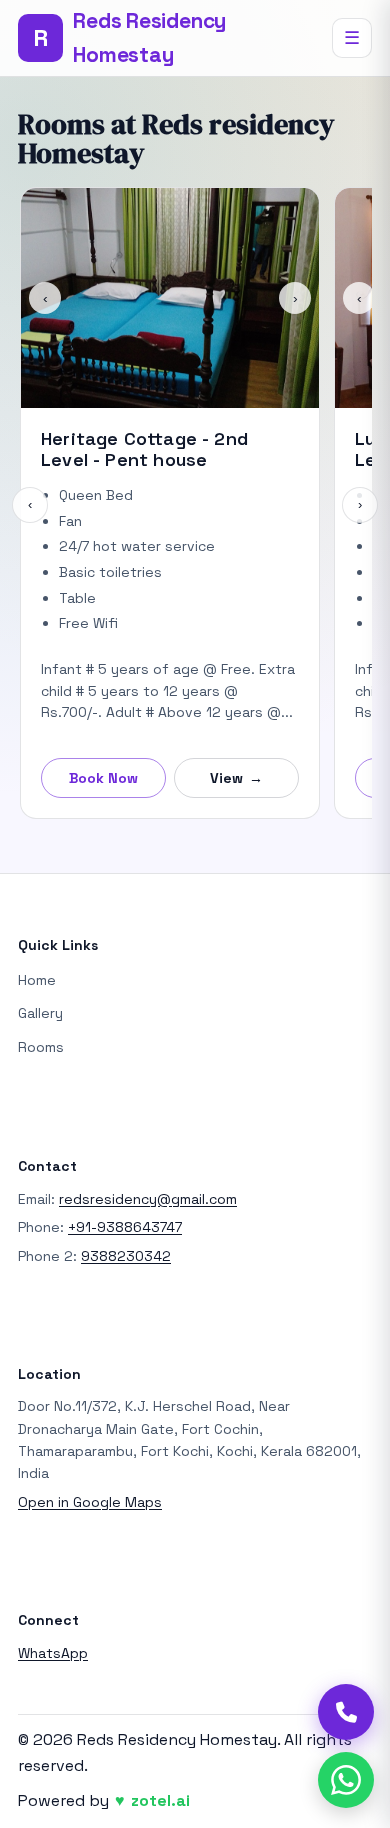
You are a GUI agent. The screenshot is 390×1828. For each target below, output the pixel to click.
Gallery (40, 1013)
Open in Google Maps (90, 1502)
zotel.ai (160, 1800)
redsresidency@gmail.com (148, 1199)
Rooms (41, 1047)
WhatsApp (53, 1653)
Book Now (103, 778)
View (236, 778)
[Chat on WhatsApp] (346, 1780)
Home (37, 980)
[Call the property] (346, 1712)
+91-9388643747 (125, 1227)
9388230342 (126, 1256)
